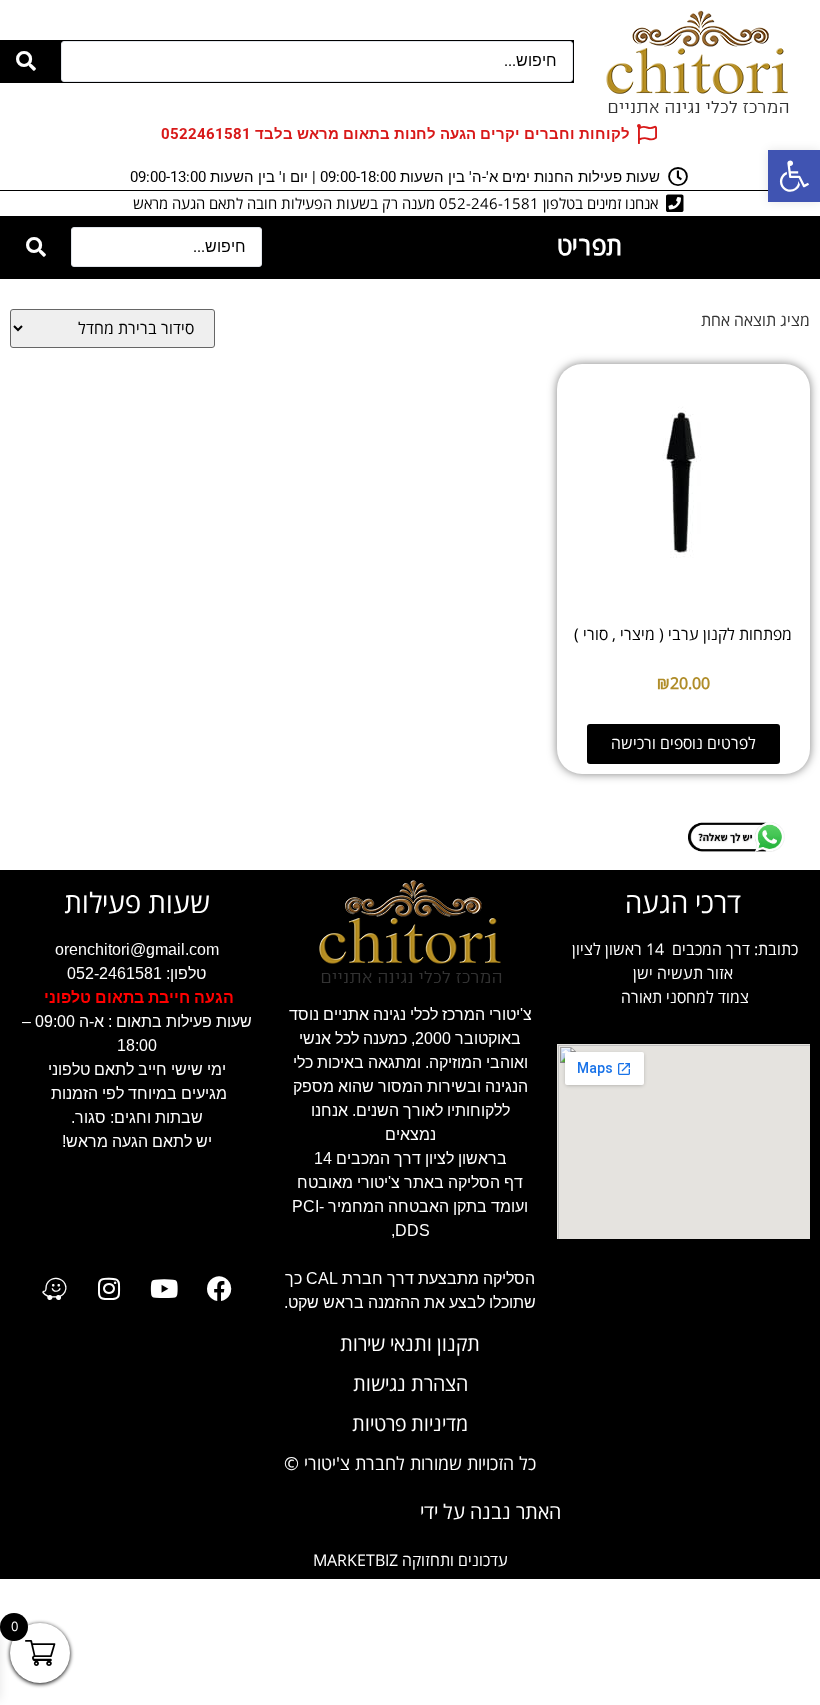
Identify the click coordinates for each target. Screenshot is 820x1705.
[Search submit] (26, 61)
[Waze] (54, 1289)
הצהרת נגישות (410, 1384)
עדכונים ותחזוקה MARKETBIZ (410, 1560)
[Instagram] (109, 1289)
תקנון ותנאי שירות (410, 1344)
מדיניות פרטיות (410, 1424)
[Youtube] (164, 1289)
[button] (794, 176)
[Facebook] (219, 1289)
